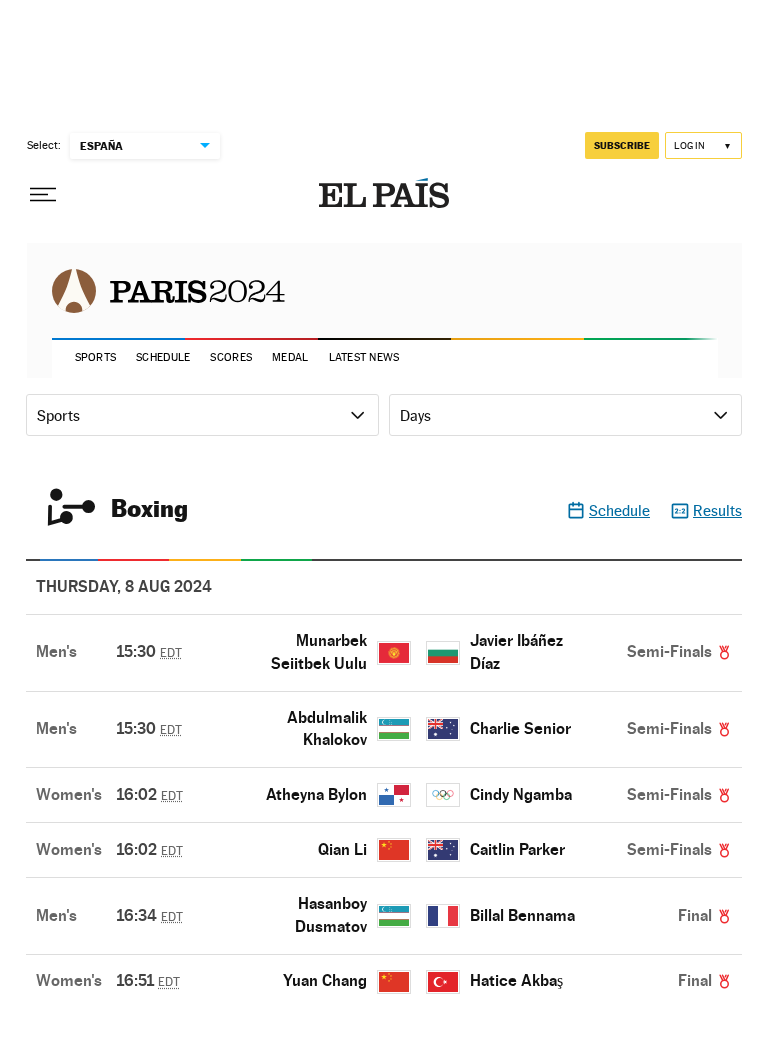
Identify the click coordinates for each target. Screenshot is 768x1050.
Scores (231, 357)
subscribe (622, 145)
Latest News (364, 357)
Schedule (163, 357)
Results (717, 510)
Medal (290, 357)
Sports (96, 357)
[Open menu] (43, 195)
